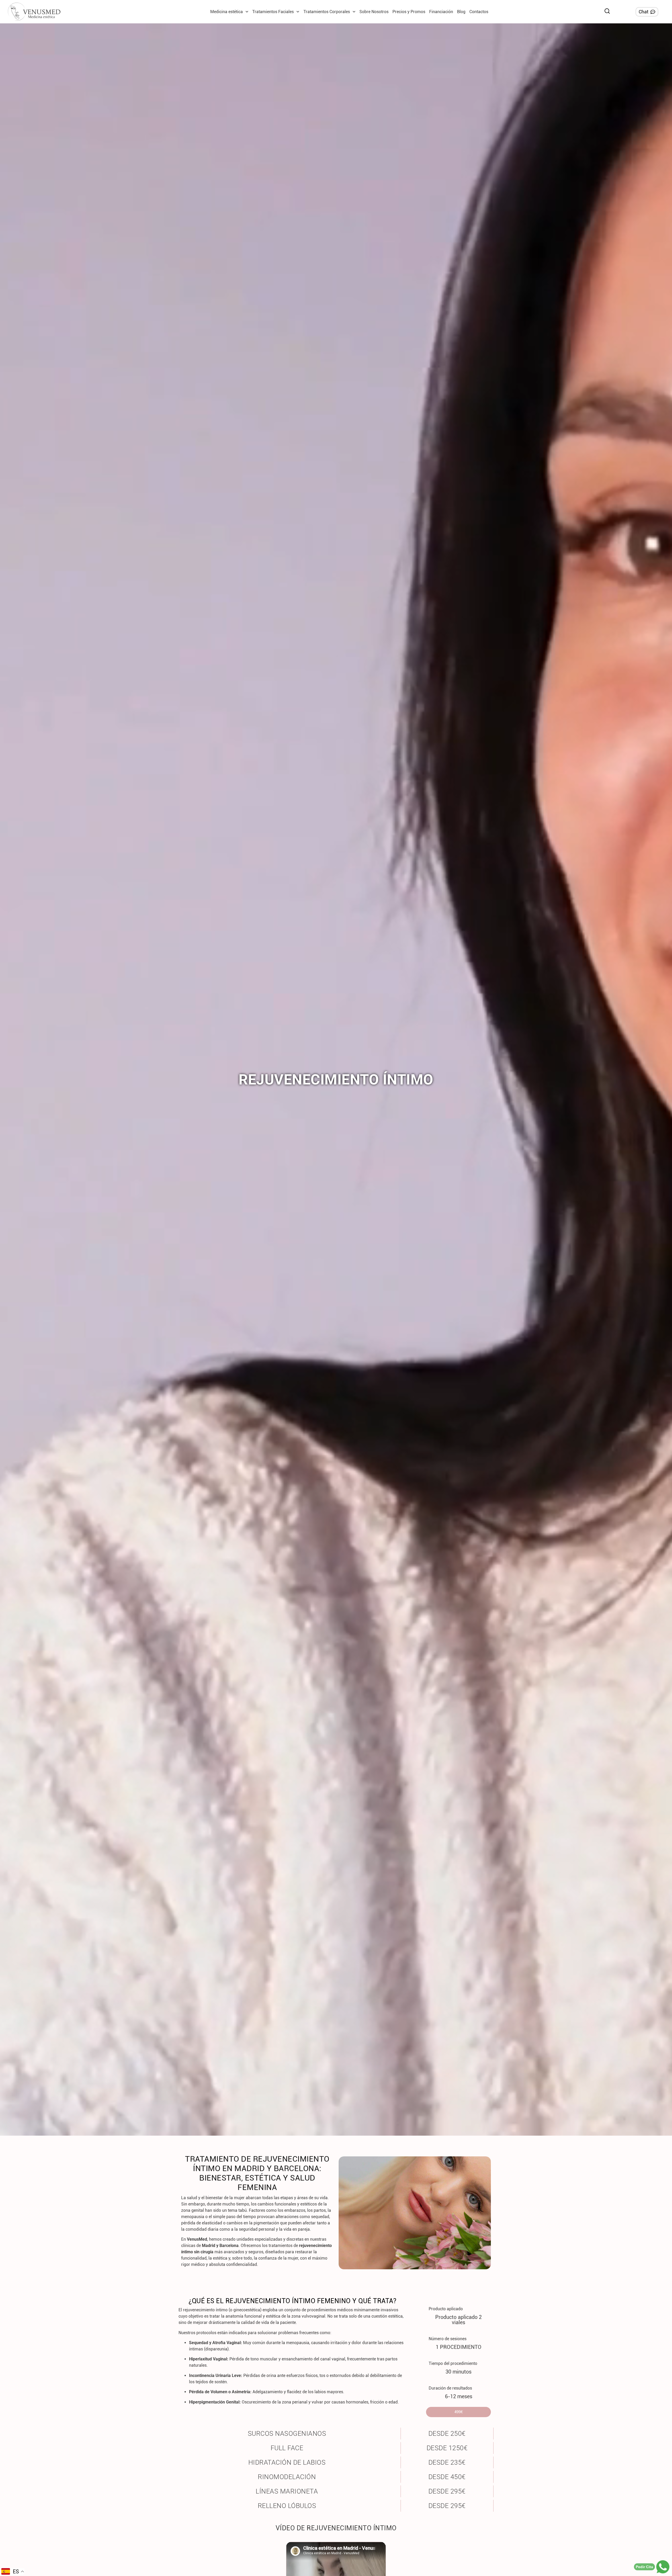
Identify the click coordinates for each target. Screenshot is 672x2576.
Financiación (441, 12)
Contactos (479, 12)
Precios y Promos (409, 12)
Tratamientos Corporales (327, 12)
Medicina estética (227, 12)
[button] (607, 11)
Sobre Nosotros (374, 12)
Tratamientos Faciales (273, 12)
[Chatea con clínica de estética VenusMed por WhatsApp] (663, 2567)
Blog (461, 12)
